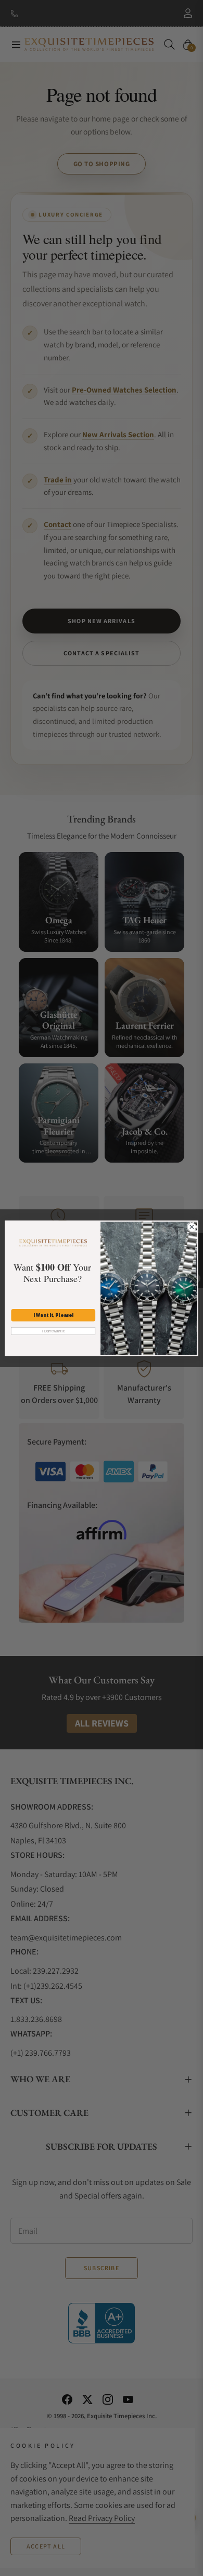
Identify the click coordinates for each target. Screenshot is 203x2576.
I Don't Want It (53, 1331)
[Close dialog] (192, 1227)
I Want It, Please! (53, 1315)
